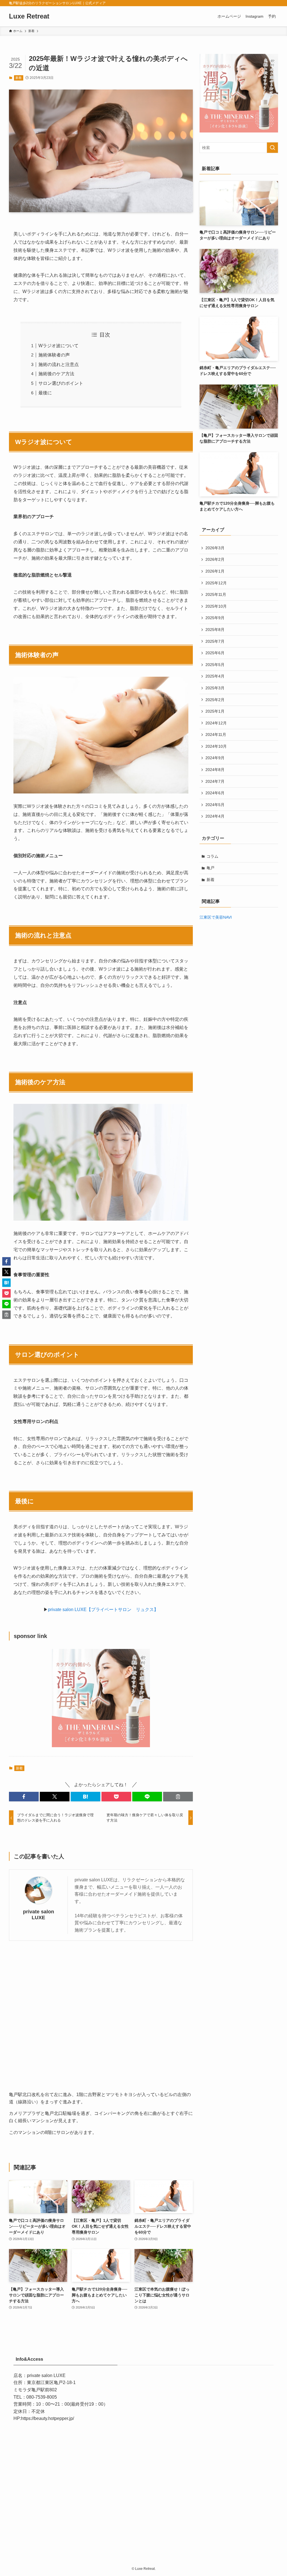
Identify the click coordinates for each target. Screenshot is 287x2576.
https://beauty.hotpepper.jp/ (48, 2418)
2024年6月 (215, 793)
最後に (45, 393)
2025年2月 (215, 700)
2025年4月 (215, 676)
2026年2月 (215, 559)
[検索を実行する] (272, 148)
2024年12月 (216, 723)
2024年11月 (216, 735)
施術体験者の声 (54, 355)
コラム (212, 856)
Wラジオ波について (58, 346)
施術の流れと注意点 (59, 364)
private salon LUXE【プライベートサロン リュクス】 (103, 1610)
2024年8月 (215, 770)
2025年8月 (215, 630)
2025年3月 (215, 688)
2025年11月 (216, 594)
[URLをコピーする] (178, 1797)
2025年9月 (215, 618)
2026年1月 (215, 571)
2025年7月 (215, 641)
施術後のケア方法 (56, 374)
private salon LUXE (39, 1915)
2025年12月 (216, 583)
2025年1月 (215, 711)
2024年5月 (215, 805)
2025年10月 (216, 606)
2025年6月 (215, 653)
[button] (24, 1797)
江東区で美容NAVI (216, 917)
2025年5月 (215, 665)
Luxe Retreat (29, 16)
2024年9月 (215, 758)
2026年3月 (215, 548)
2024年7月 (215, 781)
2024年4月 (215, 816)
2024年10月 (216, 746)
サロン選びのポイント (61, 383)
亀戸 (210, 868)
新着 (18, 78)
